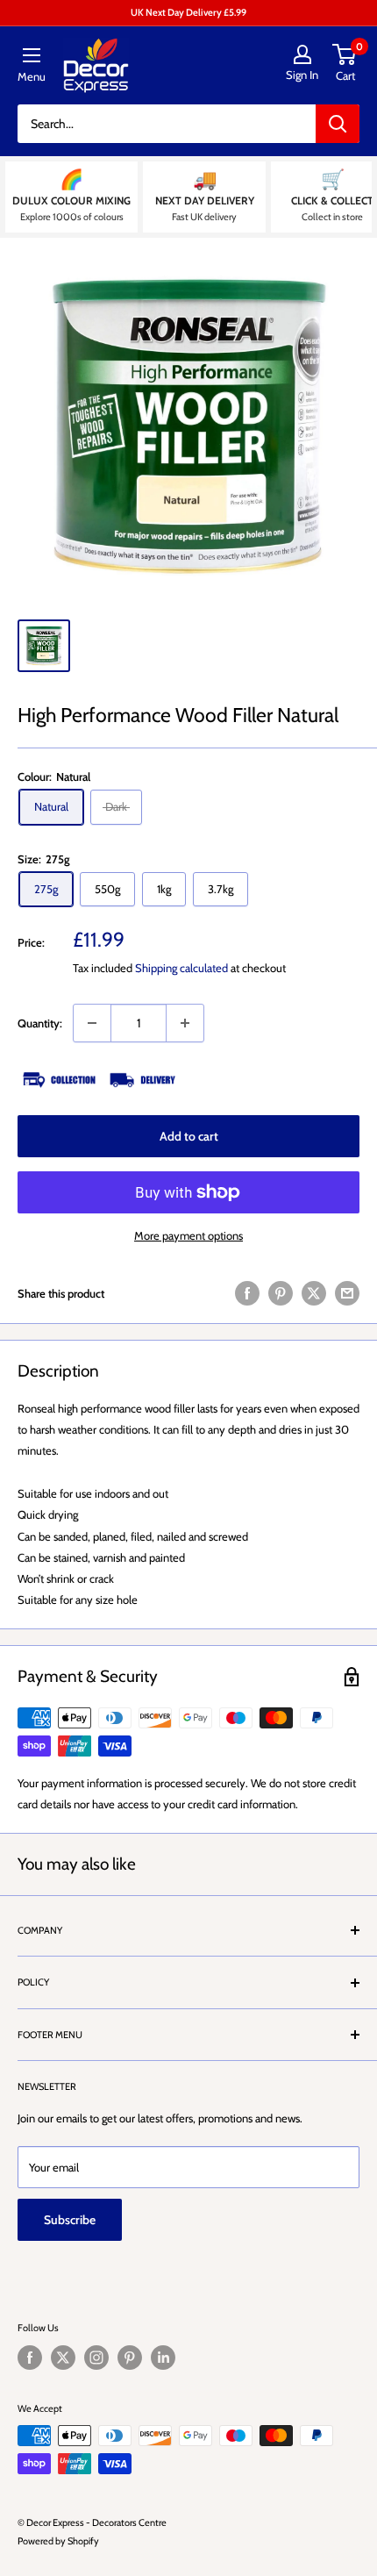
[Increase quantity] (185, 1023)
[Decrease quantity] (92, 1023)
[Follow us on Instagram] (96, 2358)
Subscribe (70, 2220)
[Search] (338, 124)
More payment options (188, 1235)
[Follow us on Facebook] (30, 2358)
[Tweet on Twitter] (314, 1293)
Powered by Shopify (58, 2541)
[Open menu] (32, 55)
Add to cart (189, 1136)
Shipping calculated (181, 968)
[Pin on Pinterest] (281, 1293)
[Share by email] (347, 1293)
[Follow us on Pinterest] (130, 2358)
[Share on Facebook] (247, 1293)
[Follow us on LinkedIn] (163, 2358)
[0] (345, 54)
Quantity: (40, 1023)
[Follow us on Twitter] (63, 2358)
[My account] (302, 54)
